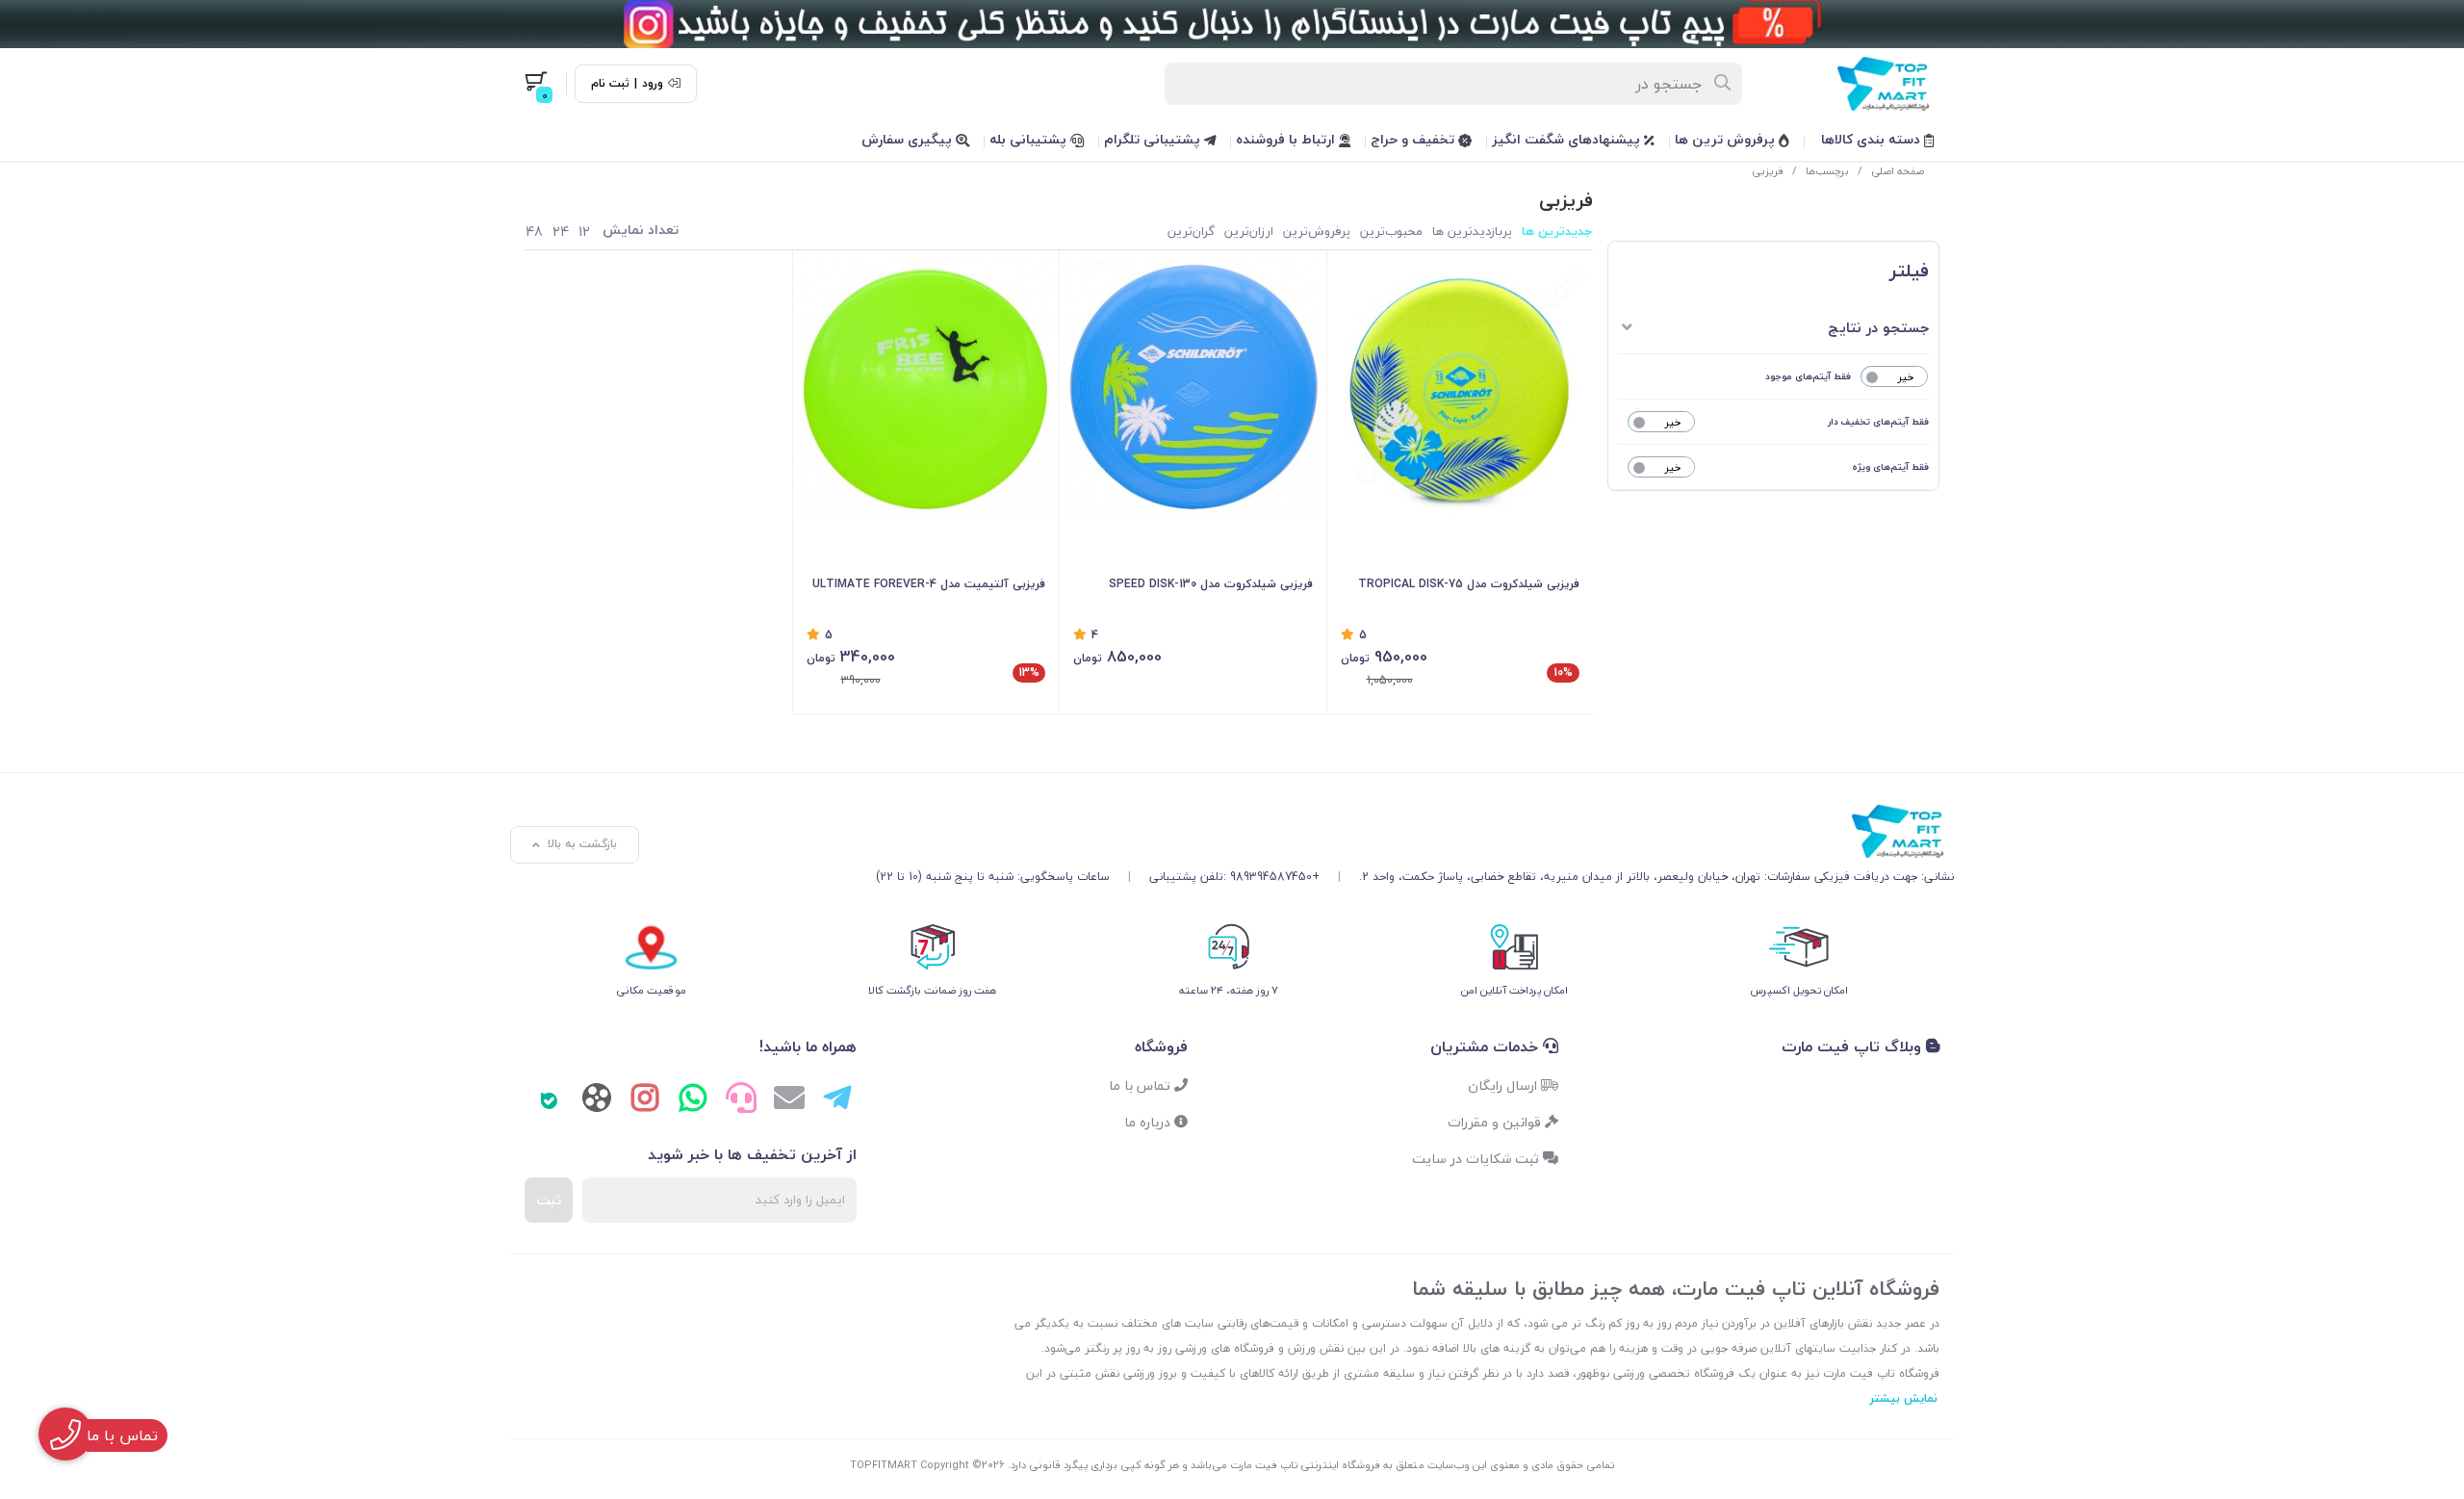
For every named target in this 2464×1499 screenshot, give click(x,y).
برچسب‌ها (1827, 171)
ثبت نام (610, 84)
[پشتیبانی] (741, 1100)
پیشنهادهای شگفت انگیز (1568, 139)
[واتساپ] (693, 1100)
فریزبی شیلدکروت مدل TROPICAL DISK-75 (1469, 584)
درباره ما (1149, 1122)
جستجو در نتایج (1878, 327)
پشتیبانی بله (1030, 139)
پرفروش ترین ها (1727, 139)
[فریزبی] (1415, 832)
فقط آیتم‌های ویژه (1890, 466)
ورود (653, 84)
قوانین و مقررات (1496, 1122)
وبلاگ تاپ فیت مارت (1854, 1047)
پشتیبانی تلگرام (1154, 139)
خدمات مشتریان (1487, 1047)
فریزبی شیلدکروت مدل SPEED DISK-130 (1211, 584)
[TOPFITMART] (1232, 24)
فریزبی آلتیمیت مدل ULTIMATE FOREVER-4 (929, 584)
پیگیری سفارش (909, 139)
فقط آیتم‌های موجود (1808, 376)
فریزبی (1768, 171)
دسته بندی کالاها (1873, 139)
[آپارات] (597, 1102)
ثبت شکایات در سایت (1477, 1159)
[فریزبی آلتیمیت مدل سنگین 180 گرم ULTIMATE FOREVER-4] (926, 388)
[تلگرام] (837, 1100)
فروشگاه (1161, 1047)
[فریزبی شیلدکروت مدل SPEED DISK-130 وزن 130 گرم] (1193, 388)
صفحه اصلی (1898, 171)
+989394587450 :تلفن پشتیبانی (1234, 877)
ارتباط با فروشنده (1287, 139)
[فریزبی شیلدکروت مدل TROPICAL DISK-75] (1461, 388)
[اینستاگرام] (645, 1100)
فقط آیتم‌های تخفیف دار (1878, 421)
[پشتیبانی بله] (549, 1100)
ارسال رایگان (1504, 1085)
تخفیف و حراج (1414, 139)
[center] (1723, 84)
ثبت (549, 1200)
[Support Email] (789, 1100)
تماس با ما (1142, 1085)
